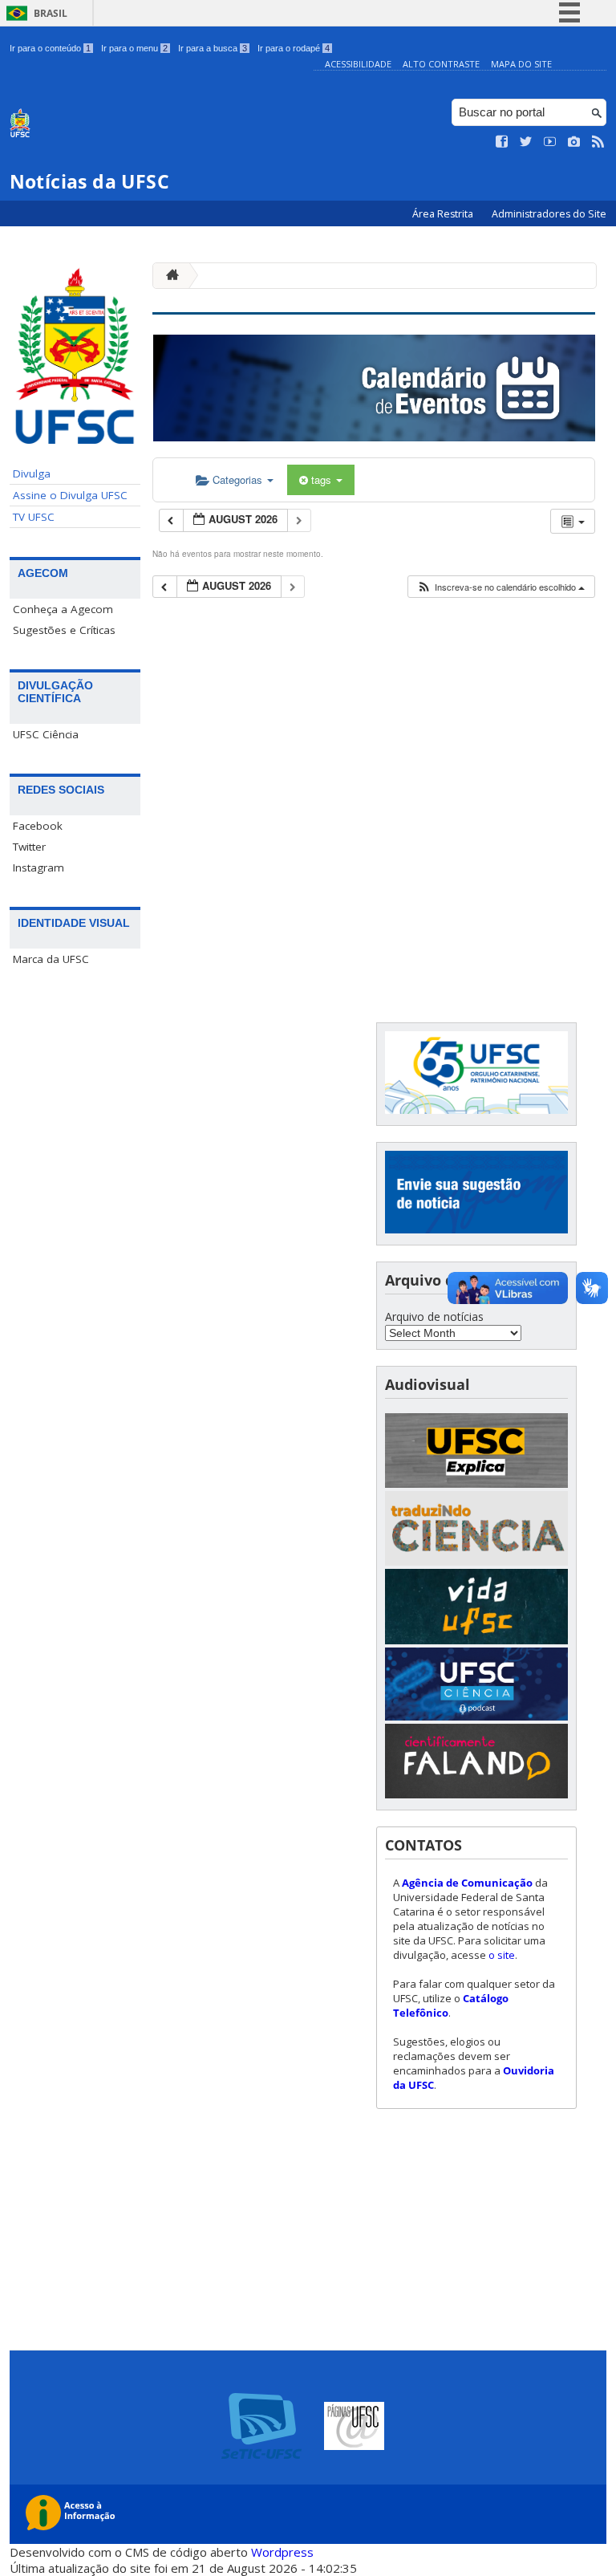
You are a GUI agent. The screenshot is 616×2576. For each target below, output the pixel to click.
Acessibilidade (358, 64)
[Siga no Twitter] (526, 142)
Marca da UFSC (51, 959)
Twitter (29, 847)
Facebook (38, 826)
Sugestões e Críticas (64, 630)
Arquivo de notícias (434, 1316)
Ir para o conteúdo (50, 48)
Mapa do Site (521, 64)
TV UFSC (34, 517)
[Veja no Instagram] (574, 142)
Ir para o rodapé (294, 48)
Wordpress (282, 2552)
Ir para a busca (213, 48)
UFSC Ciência (46, 734)
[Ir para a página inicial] (168, 276)
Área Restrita (444, 214)
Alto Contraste (441, 64)
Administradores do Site (549, 214)
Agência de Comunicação (467, 1883)
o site (502, 1955)
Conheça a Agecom (63, 609)
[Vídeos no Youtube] (550, 142)
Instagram (38, 867)
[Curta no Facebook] (502, 142)
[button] (500, 587)
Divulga (32, 473)
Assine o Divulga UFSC (70, 495)
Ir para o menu (134, 48)
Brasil (51, 13)
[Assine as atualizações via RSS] (598, 142)
